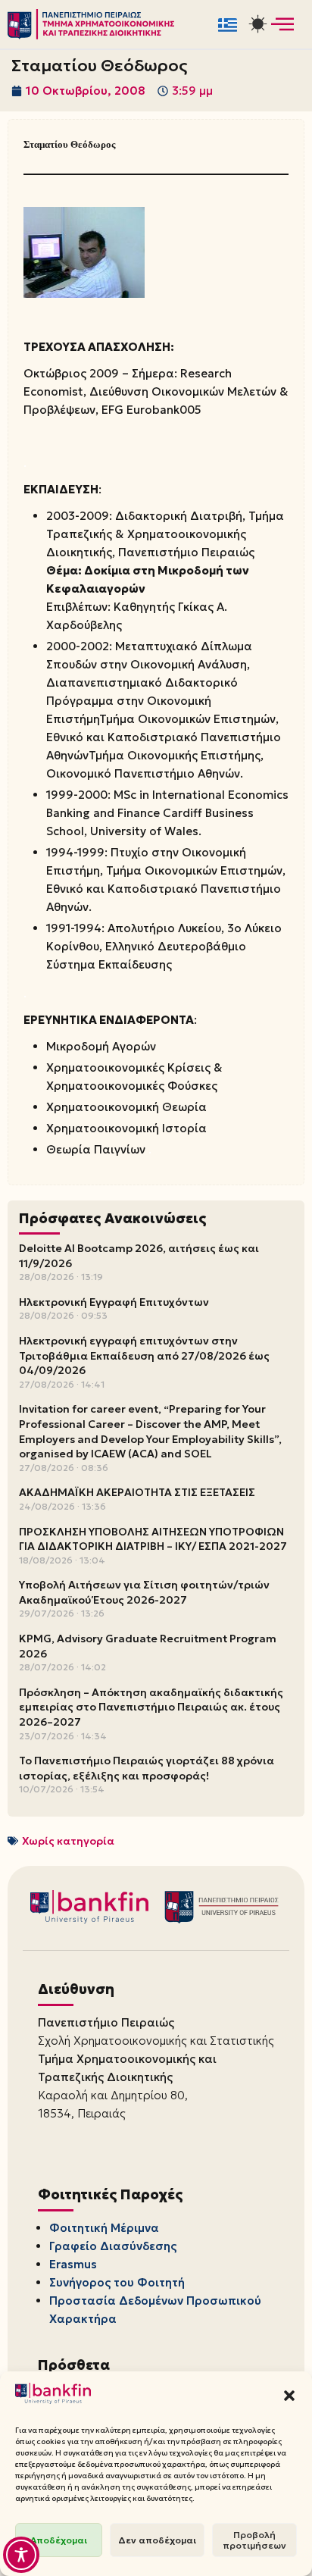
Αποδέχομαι (59, 2540)
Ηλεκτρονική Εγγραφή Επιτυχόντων (114, 1302)
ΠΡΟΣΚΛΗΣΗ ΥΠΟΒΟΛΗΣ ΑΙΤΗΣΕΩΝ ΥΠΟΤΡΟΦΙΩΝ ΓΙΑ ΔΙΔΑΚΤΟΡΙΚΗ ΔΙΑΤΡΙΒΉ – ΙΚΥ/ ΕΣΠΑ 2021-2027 (153, 1539)
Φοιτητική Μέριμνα (104, 2228)
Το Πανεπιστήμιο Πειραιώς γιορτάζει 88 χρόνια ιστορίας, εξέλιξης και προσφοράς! (147, 1768)
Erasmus (73, 2264)
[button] (289, 2396)
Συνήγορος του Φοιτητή (117, 2282)
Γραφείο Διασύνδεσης (113, 2246)
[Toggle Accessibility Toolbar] (21, 2555)
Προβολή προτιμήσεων (254, 2540)
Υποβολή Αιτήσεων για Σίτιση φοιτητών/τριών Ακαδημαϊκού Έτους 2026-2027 (144, 1592)
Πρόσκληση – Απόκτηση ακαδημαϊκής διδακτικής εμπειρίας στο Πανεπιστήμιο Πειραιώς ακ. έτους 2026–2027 (151, 1707)
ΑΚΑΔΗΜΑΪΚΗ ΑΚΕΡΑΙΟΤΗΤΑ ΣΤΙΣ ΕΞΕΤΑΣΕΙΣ (137, 1492)
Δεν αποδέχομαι (157, 2540)
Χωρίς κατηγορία (68, 1841)
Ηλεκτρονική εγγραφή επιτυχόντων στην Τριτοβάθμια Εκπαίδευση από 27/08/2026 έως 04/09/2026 (144, 1355)
